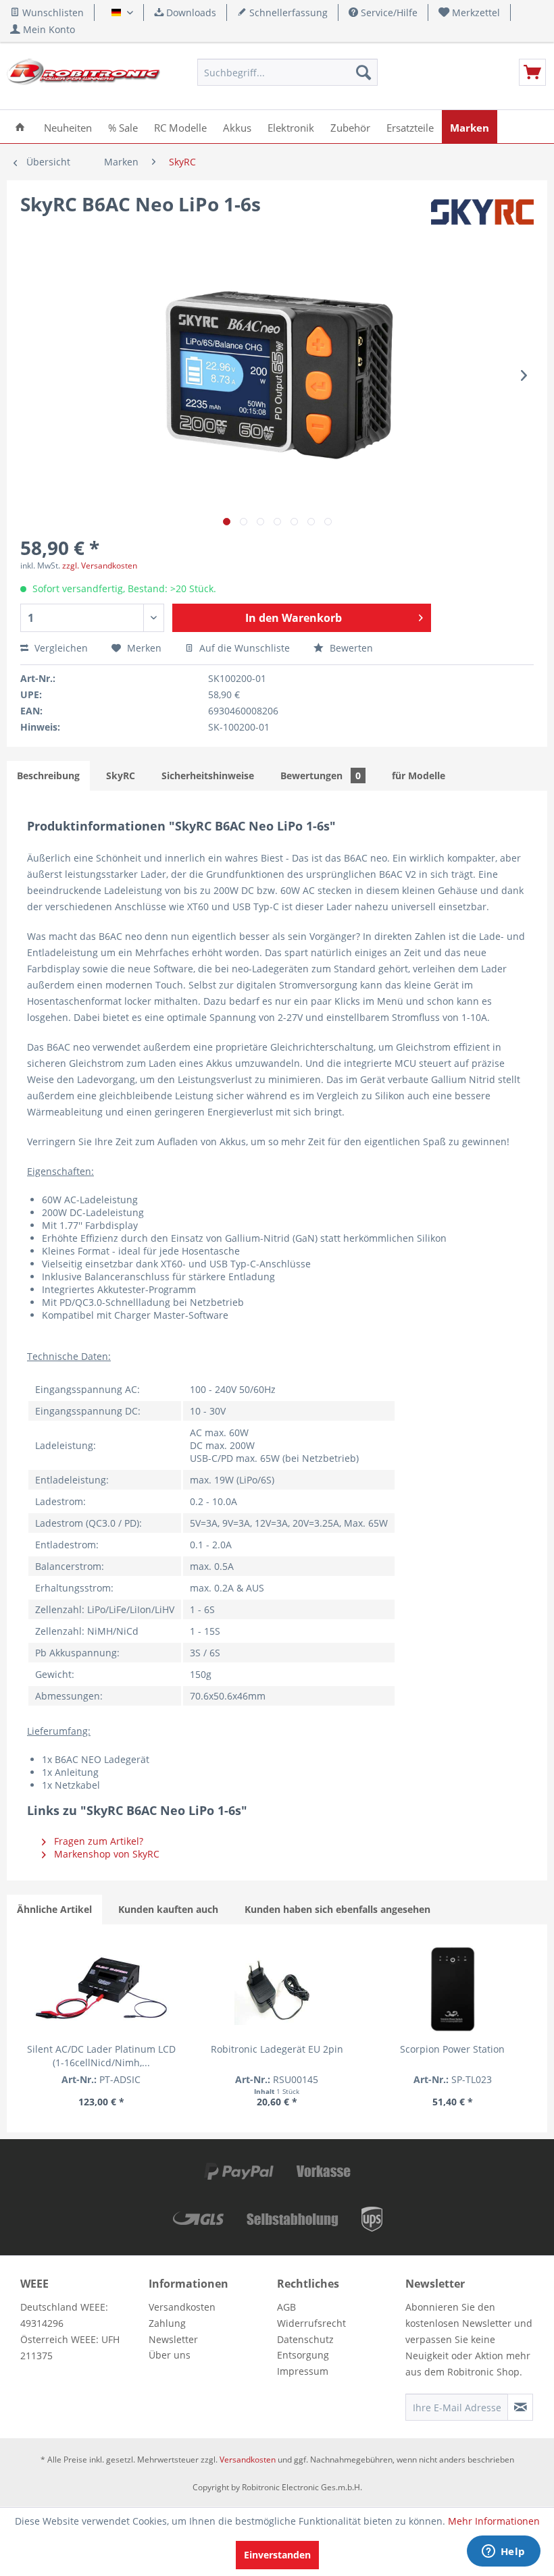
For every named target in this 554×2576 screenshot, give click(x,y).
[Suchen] (363, 72)
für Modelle (419, 776)
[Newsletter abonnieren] (520, 2407)
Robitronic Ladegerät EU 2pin (277, 2049)
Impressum (303, 2371)
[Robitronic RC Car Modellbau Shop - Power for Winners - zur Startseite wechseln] (83, 76)
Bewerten (350, 648)
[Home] (20, 127)
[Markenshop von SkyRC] (482, 217)
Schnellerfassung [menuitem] (287, 12)
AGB (286, 2307)
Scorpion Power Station (452, 2049)
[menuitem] (470, 12)
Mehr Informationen (494, 2521)
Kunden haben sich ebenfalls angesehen (337, 1909)
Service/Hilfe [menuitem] (388, 12)
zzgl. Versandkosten (100, 566)
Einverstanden (277, 2555)
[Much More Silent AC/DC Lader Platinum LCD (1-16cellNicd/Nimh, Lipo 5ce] (101, 1989)
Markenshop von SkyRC (105, 1854)
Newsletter (173, 2339)
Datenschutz (305, 2339)
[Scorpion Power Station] (453, 1989)
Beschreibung (48, 776)
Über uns (170, 2355)
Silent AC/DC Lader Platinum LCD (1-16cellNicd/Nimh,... (101, 2056)
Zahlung (167, 2323)
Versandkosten (182, 2307)
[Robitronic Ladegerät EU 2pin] (277, 1989)
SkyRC (121, 776)
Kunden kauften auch (168, 1909)
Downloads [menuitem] (190, 12)
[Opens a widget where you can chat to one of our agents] (503, 2552)
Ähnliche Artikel (54, 1909)
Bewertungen (321, 776)
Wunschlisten (52, 12)
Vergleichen (60, 648)
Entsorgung (303, 2355)
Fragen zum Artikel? (97, 1841)
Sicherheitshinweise (208, 776)
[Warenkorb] (532, 72)
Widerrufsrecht (311, 2323)
